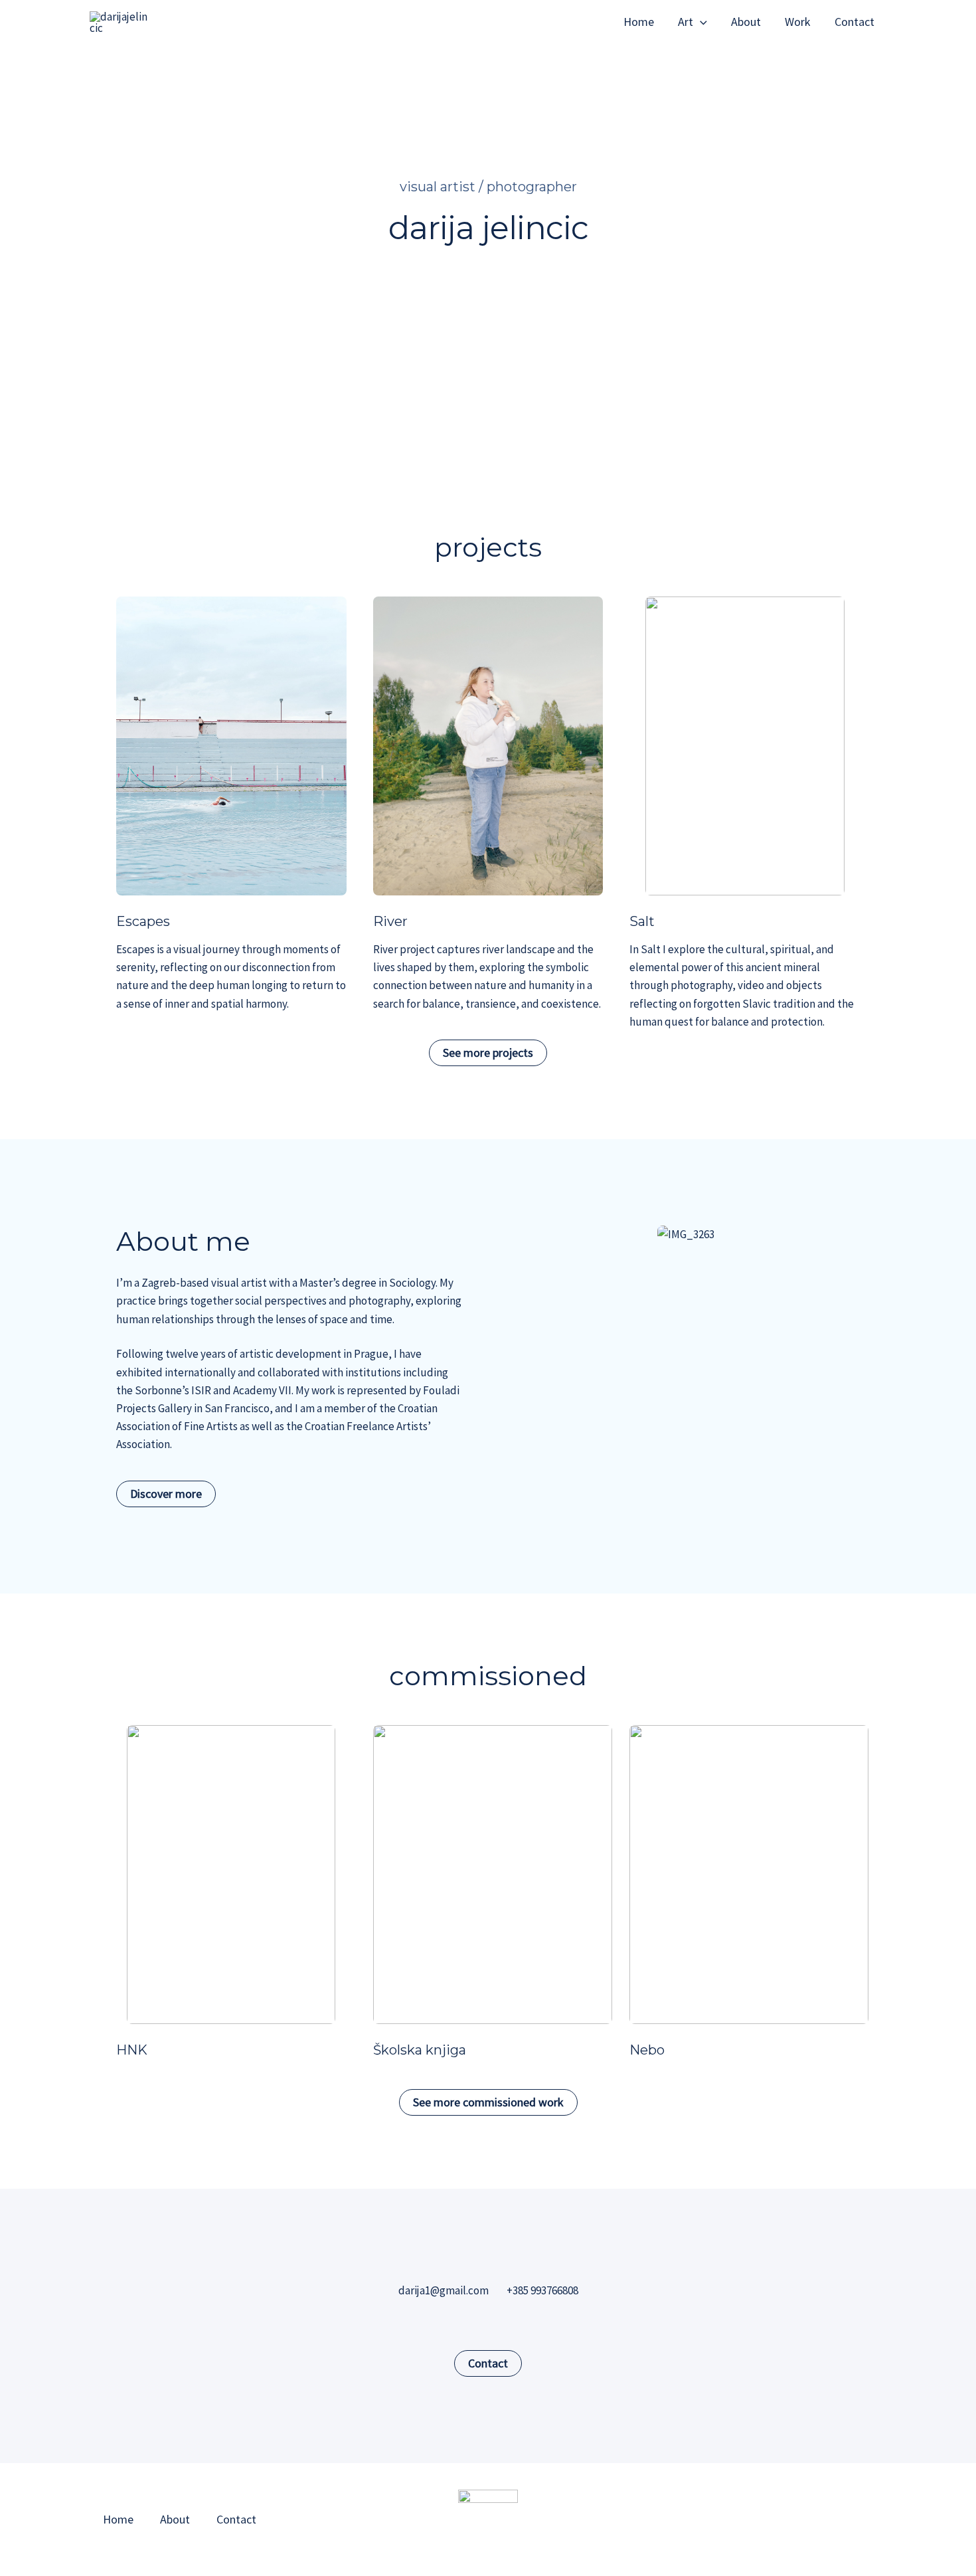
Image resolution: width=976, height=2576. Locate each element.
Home (639, 22)
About (746, 22)
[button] (700, 22)
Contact (854, 22)
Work (798, 22)
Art (686, 22)
